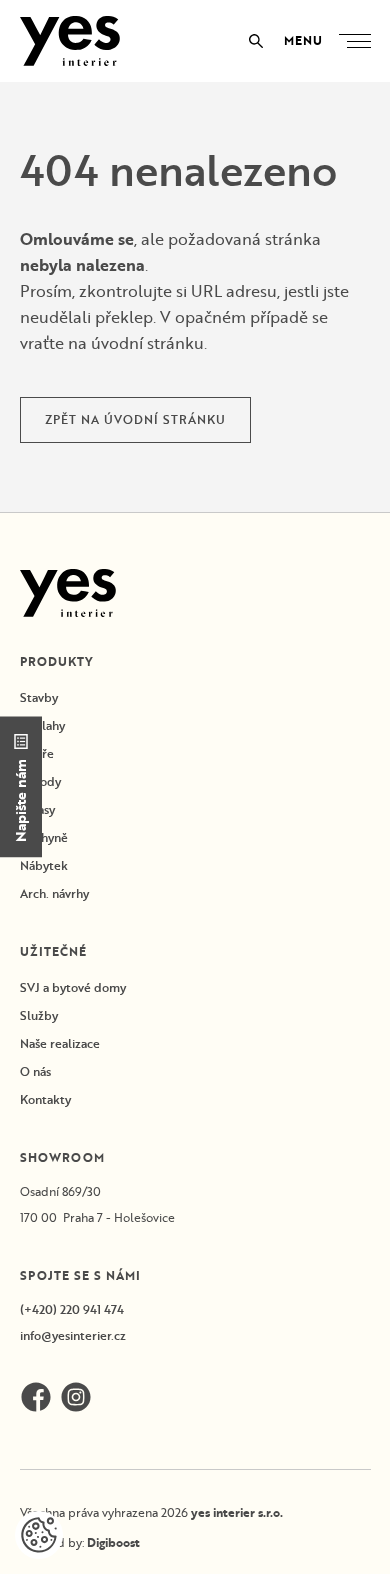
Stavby (39, 697)
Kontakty (45, 1099)
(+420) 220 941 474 (72, 1309)
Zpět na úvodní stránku (135, 419)
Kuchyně (44, 837)
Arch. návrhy (54, 893)
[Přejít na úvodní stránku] (70, 41)
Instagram (76, 1397)
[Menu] (359, 41)
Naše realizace (60, 1043)
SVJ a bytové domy (73, 987)
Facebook (36, 1397)
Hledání (256, 41)
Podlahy (42, 725)
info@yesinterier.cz (73, 1335)
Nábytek (44, 865)
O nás (35, 1071)
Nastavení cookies (39, 1535)
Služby (39, 1015)
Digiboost (113, 1542)
